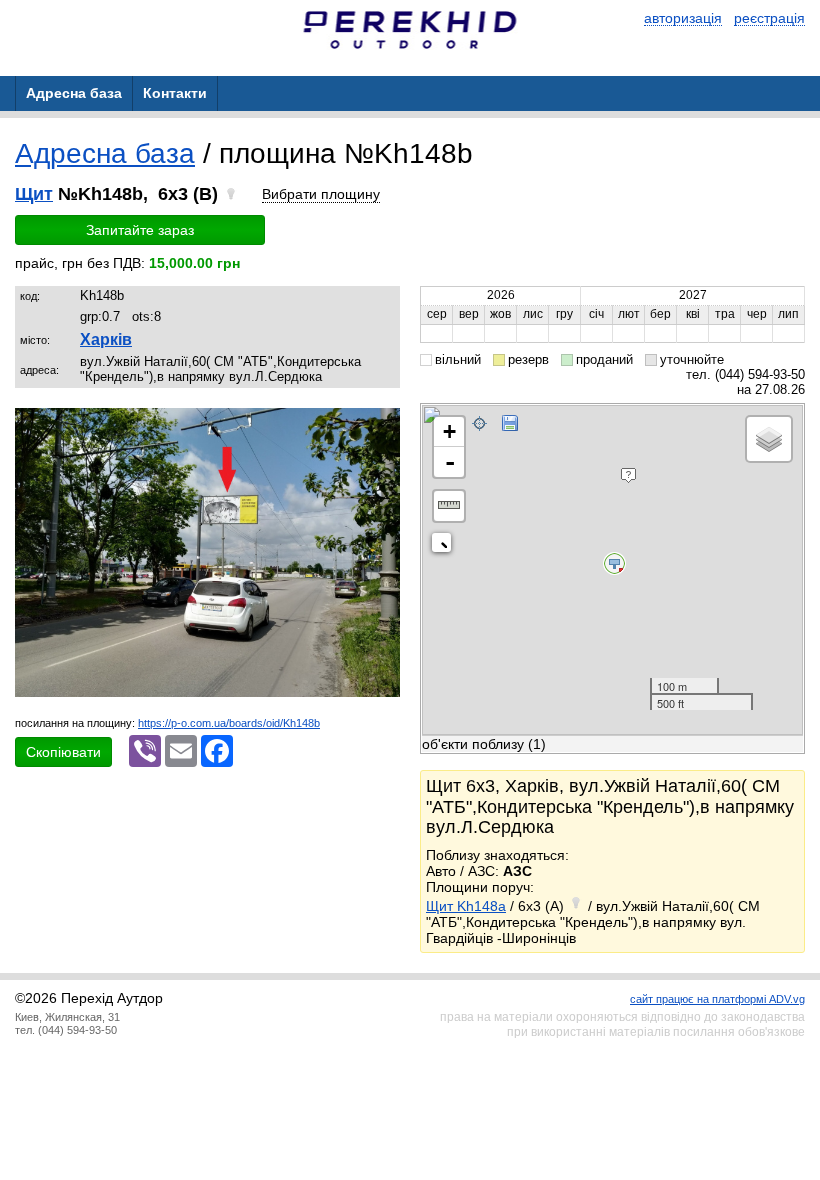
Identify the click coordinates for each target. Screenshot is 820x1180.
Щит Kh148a (466, 906)
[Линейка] (449, 506)
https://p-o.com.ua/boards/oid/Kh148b (229, 723)
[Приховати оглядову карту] (445, 546)
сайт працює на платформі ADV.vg (717, 999)
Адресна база (105, 153)
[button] (382, 426)
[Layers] (769, 439)
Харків (106, 339)
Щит (34, 194)
